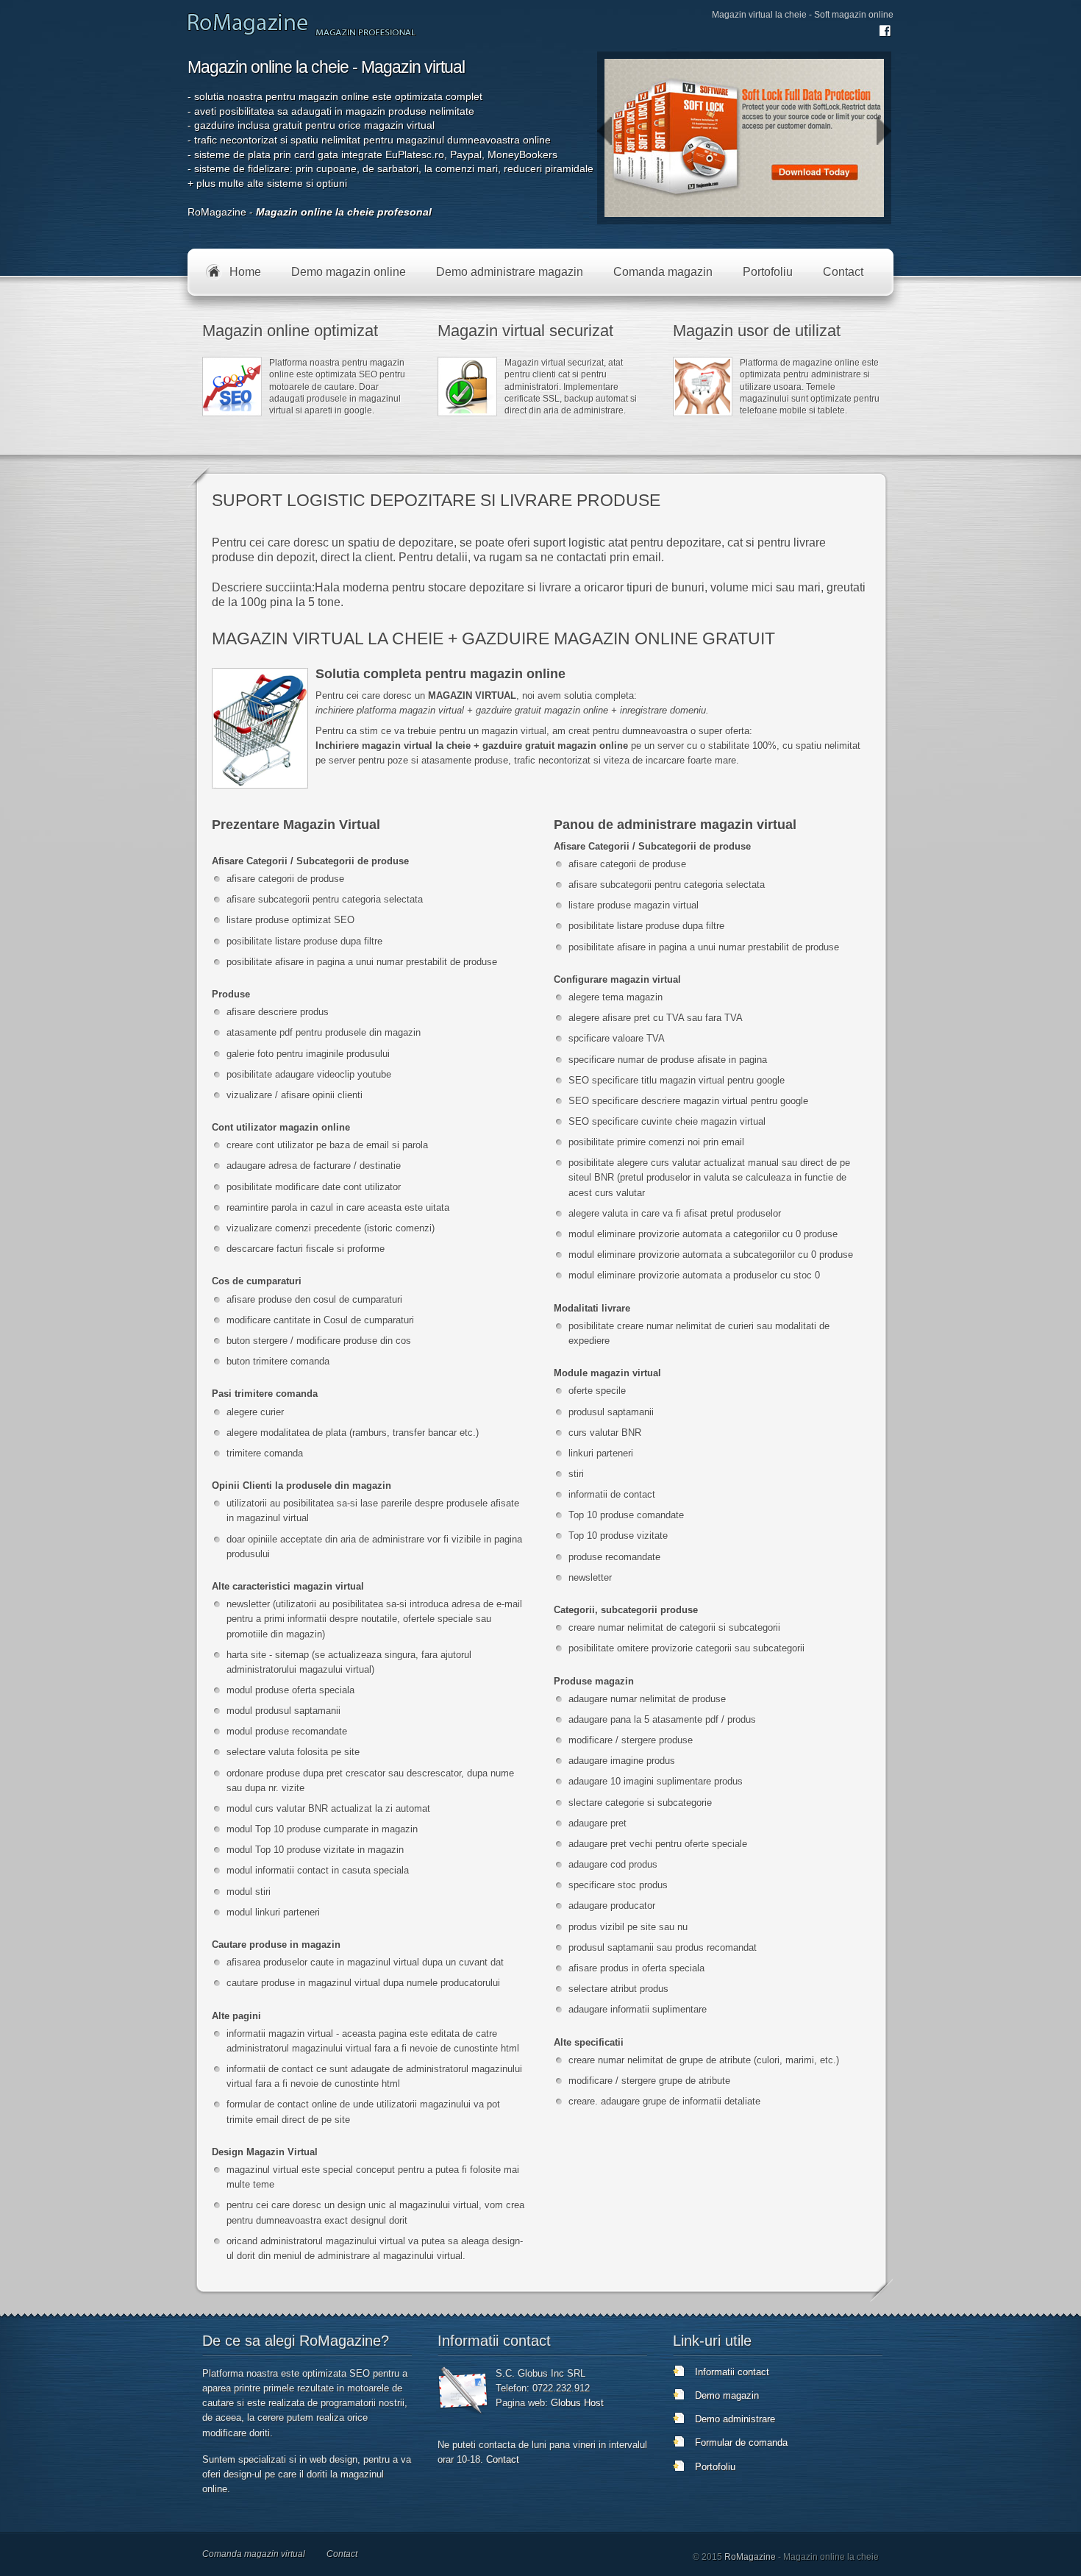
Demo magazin (727, 2395)
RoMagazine (750, 2557)
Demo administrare (735, 2419)
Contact (503, 2459)
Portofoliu (715, 2467)
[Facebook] (885, 36)
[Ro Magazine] (250, 33)
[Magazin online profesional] (366, 33)
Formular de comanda (741, 2442)
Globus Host (577, 2403)
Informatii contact (732, 2372)
